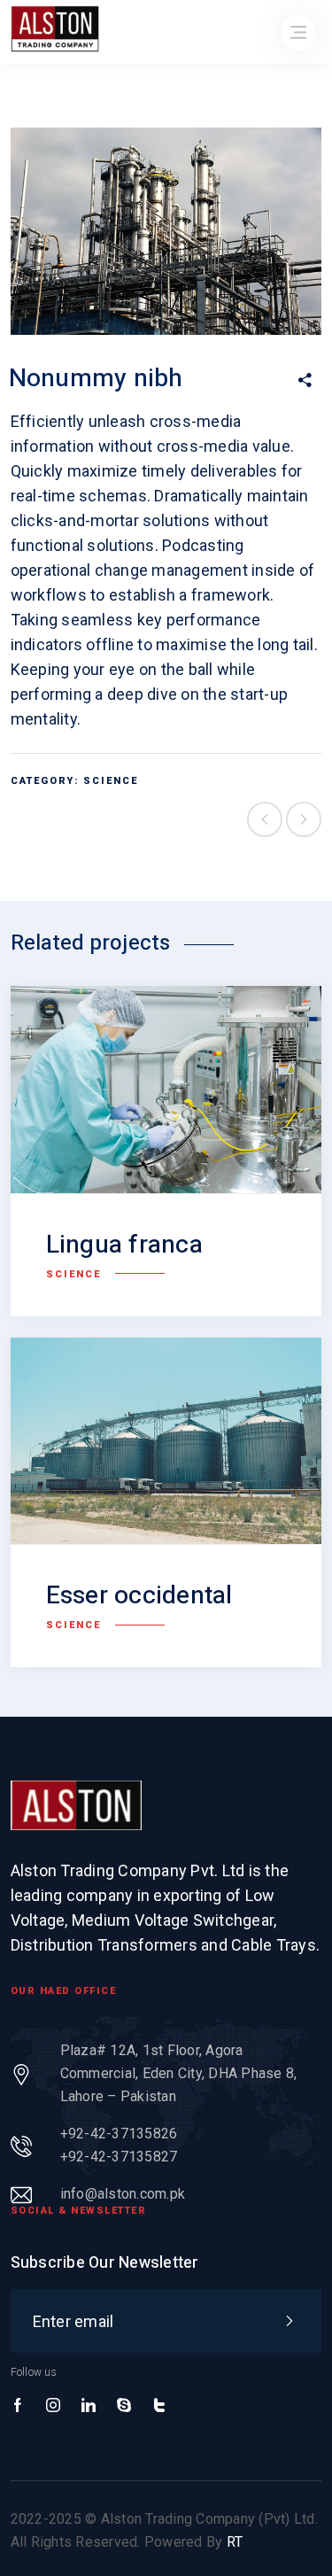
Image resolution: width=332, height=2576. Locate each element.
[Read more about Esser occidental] (166, 1441)
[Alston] (76, 1805)
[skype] (124, 2406)
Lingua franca (124, 1245)
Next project (304, 819)
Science (111, 781)
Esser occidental (139, 1596)
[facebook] (18, 2406)
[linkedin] (89, 2406)
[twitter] (159, 2406)
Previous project (265, 819)
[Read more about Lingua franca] (166, 1090)
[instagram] (53, 2406)
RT (235, 2542)
